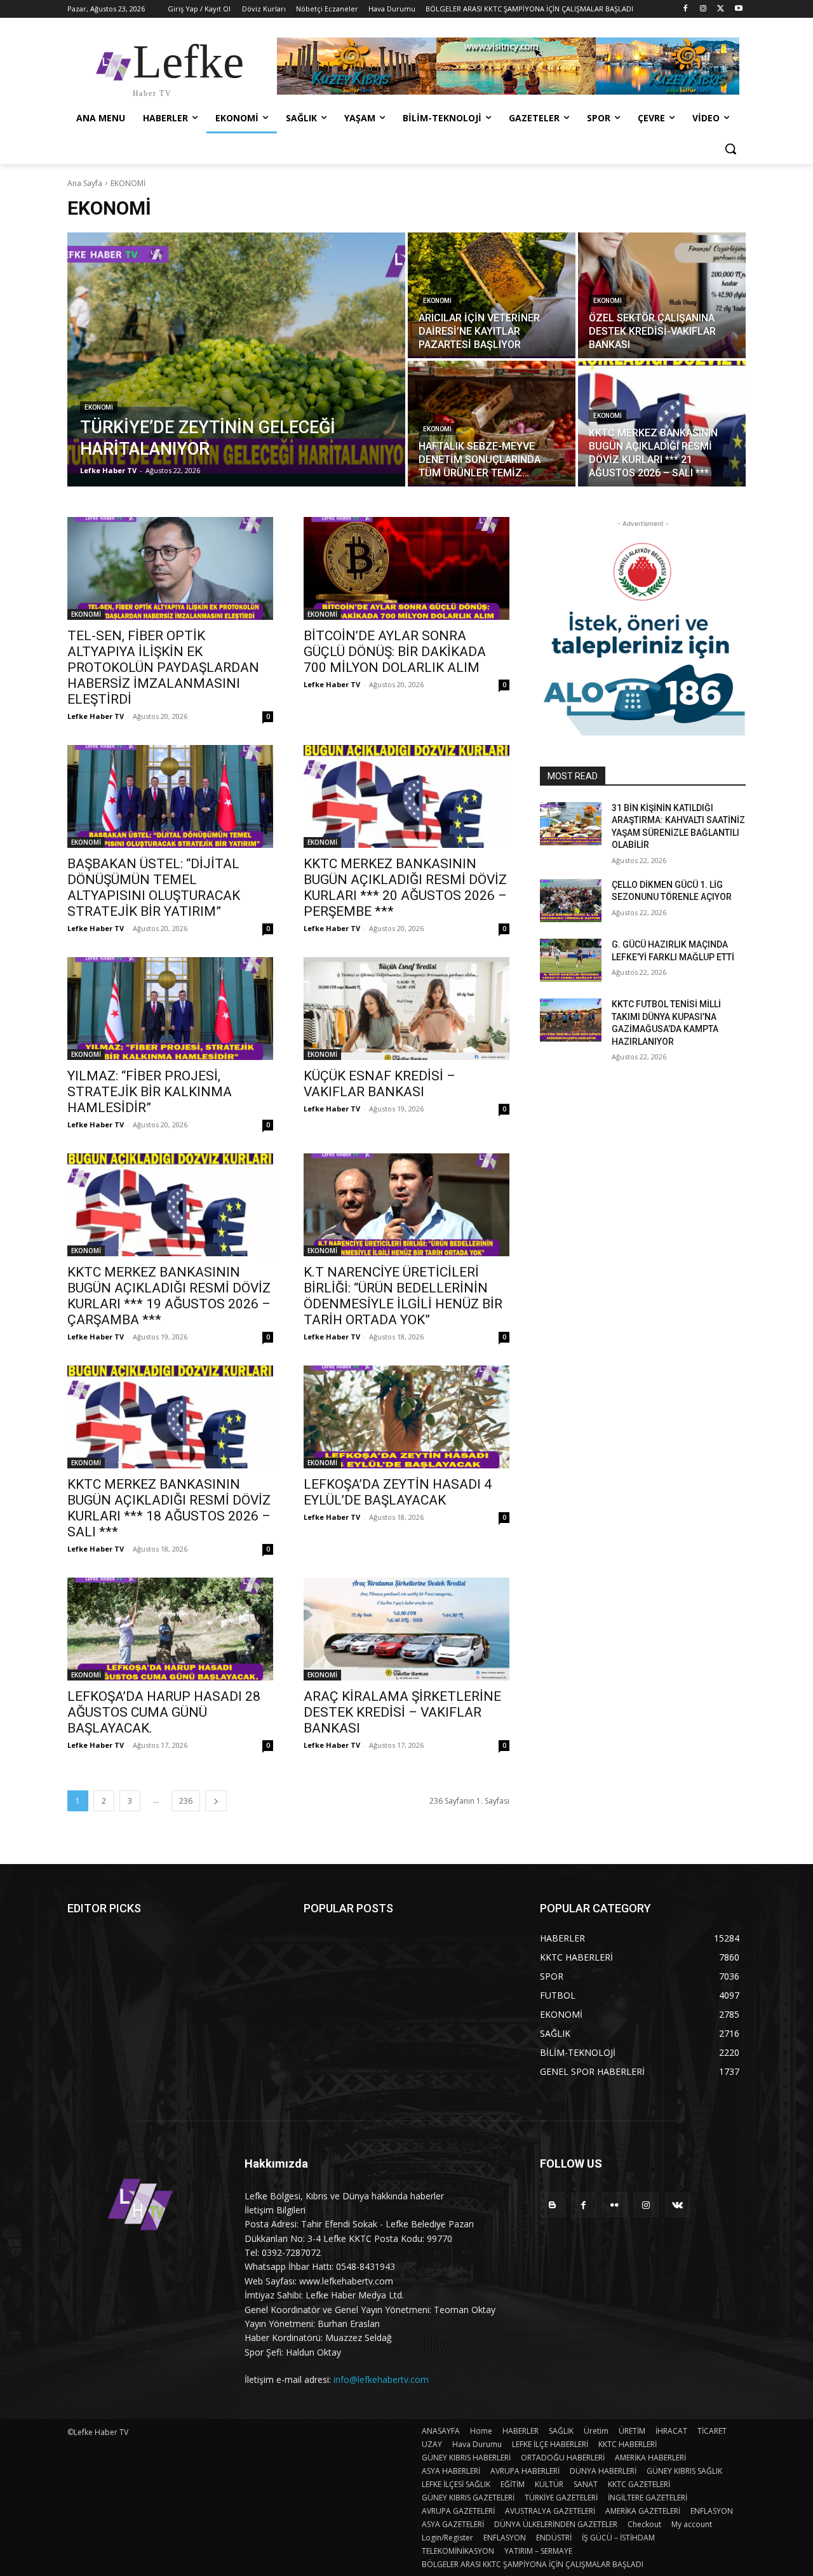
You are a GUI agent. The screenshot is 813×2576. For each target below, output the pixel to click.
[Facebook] (686, 9)
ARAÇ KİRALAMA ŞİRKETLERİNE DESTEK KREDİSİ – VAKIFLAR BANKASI (402, 1712)
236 (186, 1801)
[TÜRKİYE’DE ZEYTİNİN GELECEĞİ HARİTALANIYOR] (236, 359)
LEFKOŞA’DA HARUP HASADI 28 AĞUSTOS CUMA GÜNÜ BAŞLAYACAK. (164, 1712)
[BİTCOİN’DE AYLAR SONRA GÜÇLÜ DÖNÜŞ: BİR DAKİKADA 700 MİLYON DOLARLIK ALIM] (406, 568)
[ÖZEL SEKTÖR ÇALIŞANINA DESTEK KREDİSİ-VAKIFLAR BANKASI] (662, 295)
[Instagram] (703, 9)
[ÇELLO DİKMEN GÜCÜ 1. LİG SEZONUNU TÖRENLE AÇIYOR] (571, 901)
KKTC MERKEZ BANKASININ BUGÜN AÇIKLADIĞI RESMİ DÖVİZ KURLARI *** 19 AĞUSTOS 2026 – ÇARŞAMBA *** (169, 1296)
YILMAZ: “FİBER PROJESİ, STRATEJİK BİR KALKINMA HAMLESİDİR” (150, 1092)
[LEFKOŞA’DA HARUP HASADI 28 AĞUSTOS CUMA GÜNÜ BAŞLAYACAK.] (170, 1629)
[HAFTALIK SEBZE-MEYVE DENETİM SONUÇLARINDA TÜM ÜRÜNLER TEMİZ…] (492, 424)
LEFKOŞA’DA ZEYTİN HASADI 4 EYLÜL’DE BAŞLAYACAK (398, 1492)
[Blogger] (552, 2205)
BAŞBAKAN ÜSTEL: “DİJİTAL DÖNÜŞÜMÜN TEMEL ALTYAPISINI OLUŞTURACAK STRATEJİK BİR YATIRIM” (154, 888)
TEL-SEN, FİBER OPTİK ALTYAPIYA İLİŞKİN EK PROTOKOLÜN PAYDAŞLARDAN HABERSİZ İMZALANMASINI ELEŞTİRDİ (163, 667)
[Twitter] (721, 9)
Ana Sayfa (85, 183)
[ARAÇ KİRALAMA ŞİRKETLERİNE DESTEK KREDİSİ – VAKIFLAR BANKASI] (406, 1629)
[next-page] (216, 1801)
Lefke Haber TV (96, 716)
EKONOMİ (99, 407)
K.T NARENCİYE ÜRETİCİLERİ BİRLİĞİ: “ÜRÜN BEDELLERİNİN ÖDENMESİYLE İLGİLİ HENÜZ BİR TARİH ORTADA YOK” (403, 1296)
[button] (730, 149)
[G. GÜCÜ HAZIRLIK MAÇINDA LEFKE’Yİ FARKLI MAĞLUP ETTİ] (571, 960)
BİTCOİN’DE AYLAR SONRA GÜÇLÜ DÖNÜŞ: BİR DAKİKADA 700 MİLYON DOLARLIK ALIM (395, 652)
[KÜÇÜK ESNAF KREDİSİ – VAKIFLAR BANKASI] (406, 1009)
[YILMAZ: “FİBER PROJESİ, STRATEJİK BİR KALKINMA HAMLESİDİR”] (170, 1009)
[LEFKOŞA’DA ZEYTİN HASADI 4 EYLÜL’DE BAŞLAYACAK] (406, 1417)
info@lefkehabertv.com (381, 2379)
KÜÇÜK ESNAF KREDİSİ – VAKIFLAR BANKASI (380, 1084)
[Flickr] (615, 2205)
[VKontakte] (677, 2205)
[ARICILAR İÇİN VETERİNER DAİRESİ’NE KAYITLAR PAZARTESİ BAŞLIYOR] (492, 295)
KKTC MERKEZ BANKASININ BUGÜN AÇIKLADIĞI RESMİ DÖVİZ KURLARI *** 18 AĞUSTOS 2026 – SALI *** (169, 1508)
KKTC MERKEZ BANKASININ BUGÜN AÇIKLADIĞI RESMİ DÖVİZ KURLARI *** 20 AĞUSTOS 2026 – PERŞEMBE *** (405, 888)
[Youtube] (738, 9)
